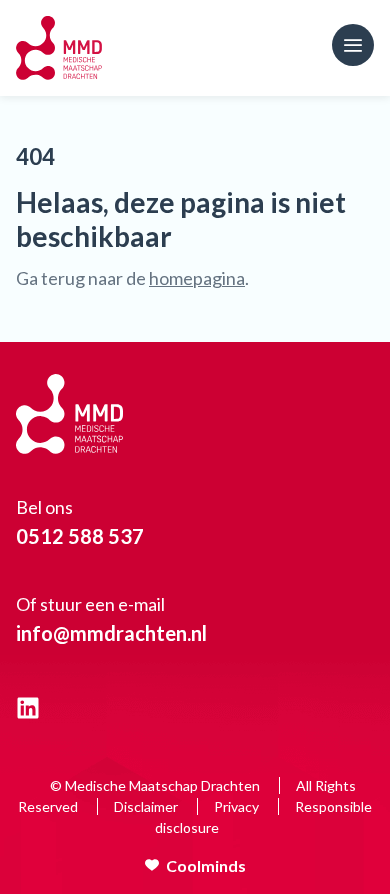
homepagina (197, 278)
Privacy (236, 806)
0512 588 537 (80, 536)
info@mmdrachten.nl (111, 633)
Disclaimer (146, 806)
